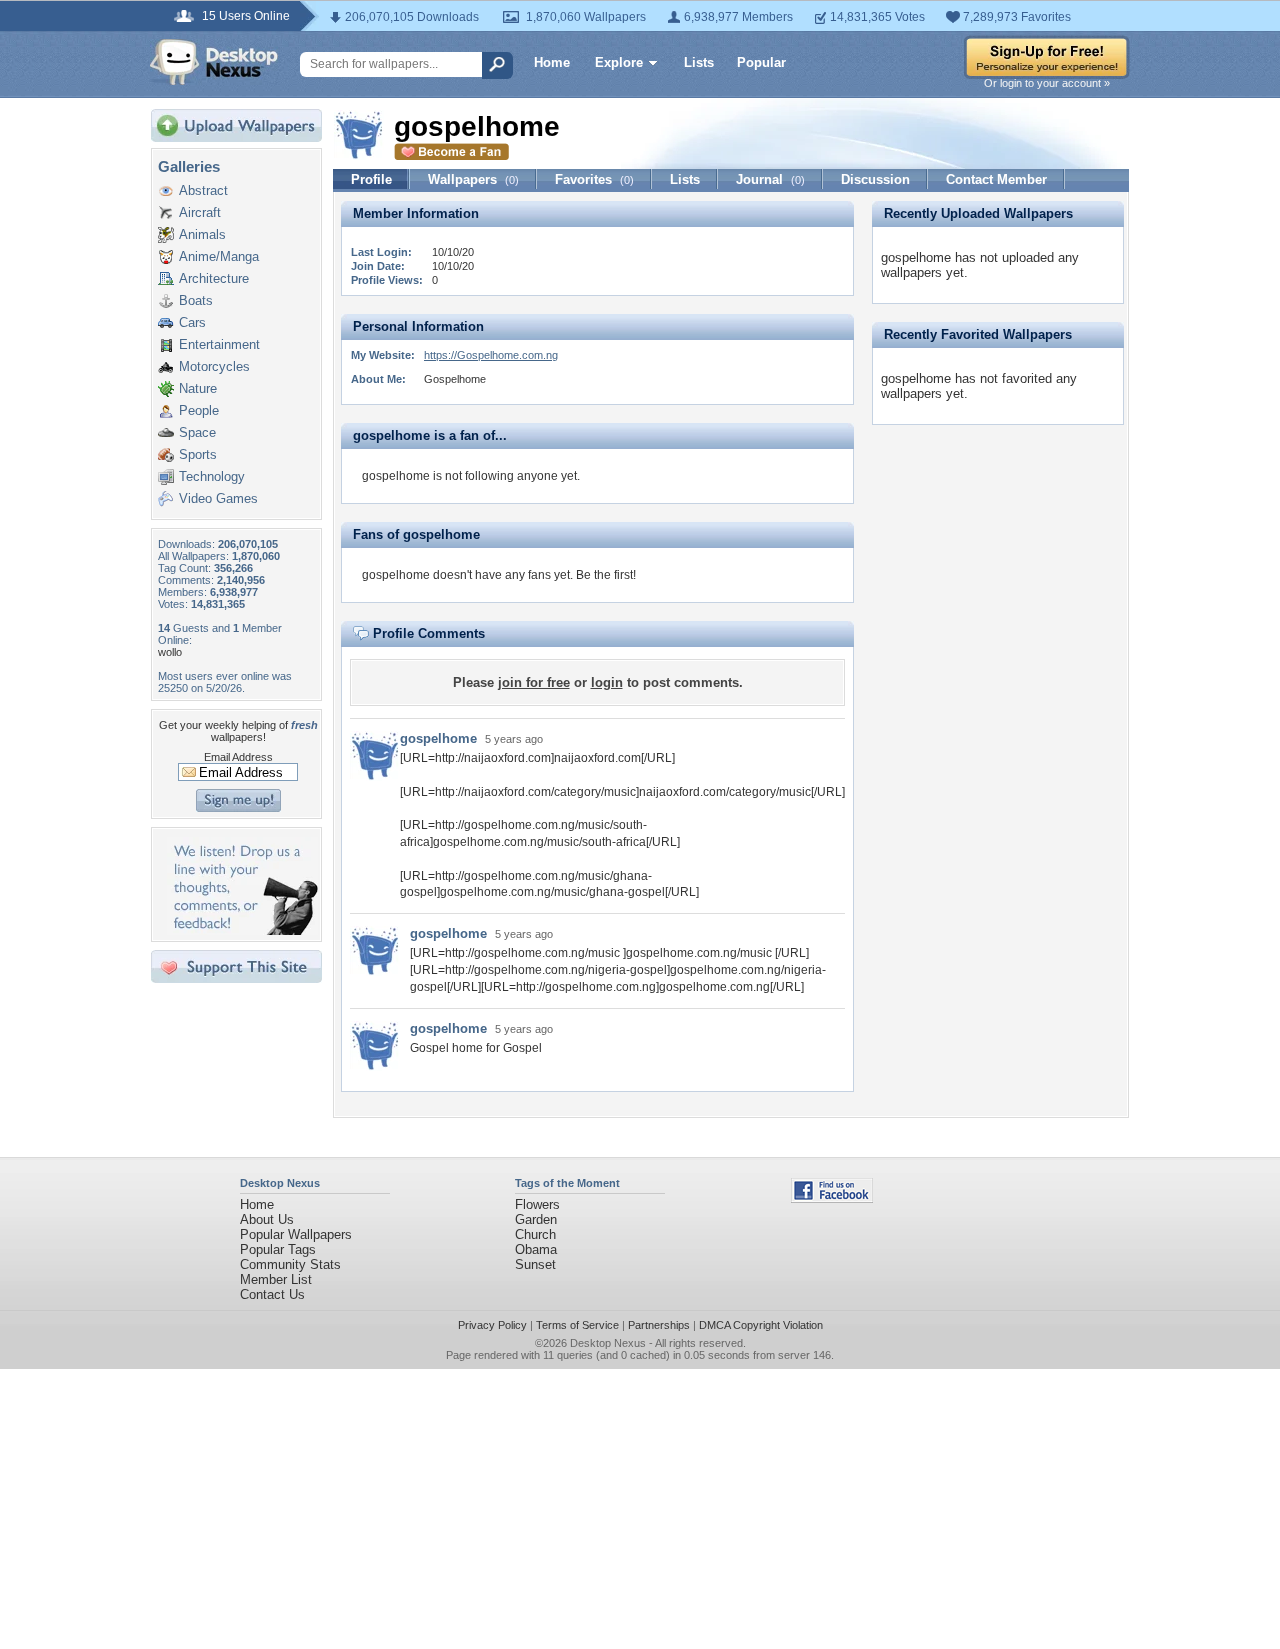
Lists (699, 62)
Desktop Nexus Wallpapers (214, 62)
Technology (212, 476)
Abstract (203, 190)
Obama (536, 1249)
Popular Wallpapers (296, 1234)
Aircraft (200, 212)
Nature (198, 388)
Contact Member (996, 179)
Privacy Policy (492, 1325)
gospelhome (438, 738)
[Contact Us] (242, 930)
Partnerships (659, 1325)
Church (535, 1234)
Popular (761, 62)
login (607, 682)
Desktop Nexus (608, 1343)
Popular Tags (278, 1249)
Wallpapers (473, 179)
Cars (192, 322)
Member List (276, 1279)
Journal (770, 179)
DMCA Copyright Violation (761, 1325)
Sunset (535, 1264)
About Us (267, 1219)
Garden (536, 1219)
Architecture (214, 278)
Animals (202, 234)
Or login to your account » (1047, 83)
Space (197, 432)
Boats (196, 300)
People (199, 410)
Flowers (537, 1204)
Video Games (218, 498)
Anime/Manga (219, 256)
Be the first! (606, 575)
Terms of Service (577, 1325)
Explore (619, 62)
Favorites (594, 179)
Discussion (875, 179)
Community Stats (290, 1264)
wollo (170, 652)
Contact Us (272, 1294)
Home (552, 62)
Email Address (238, 757)
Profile (371, 179)
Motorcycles (214, 366)
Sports (198, 454)
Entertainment (219, 344)
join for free (534, 682)
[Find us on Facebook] (832, 1198)
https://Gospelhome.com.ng (491, 355)
